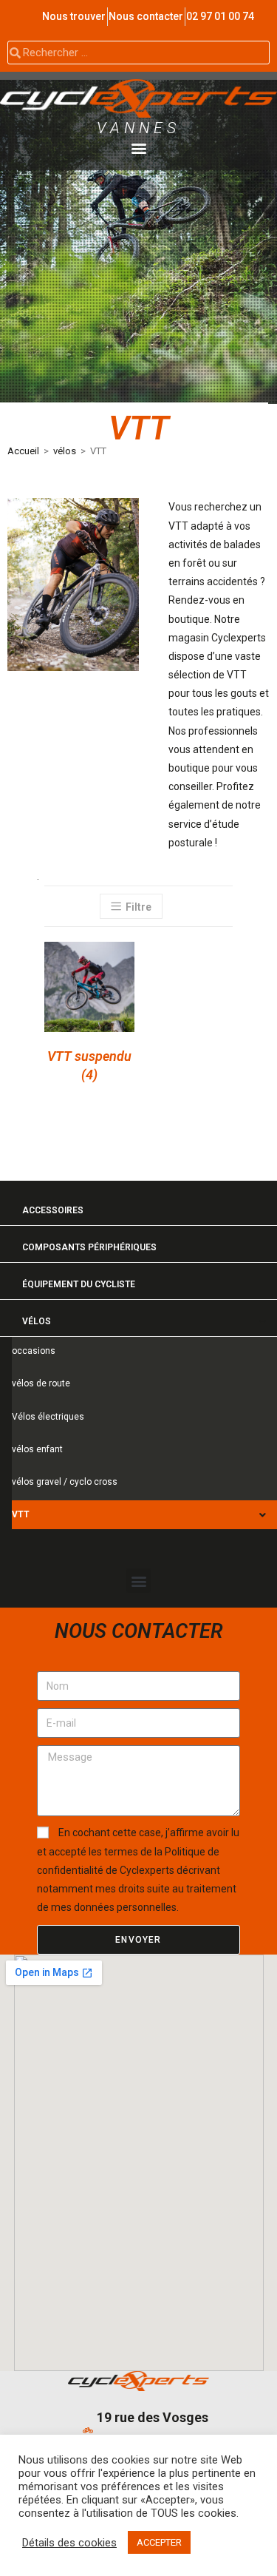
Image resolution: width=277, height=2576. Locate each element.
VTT (21, 1514)
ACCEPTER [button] (159, 2542)
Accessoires (53, 1210)
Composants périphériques (89, 1247)
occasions (34, 1351)
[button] (138, 148)
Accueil (23, 451)
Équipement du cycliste (79, 1284)
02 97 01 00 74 (220, 16)
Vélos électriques (48, 1417)
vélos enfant (37, 1449)
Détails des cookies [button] (69, 2543)
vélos (65, 451)
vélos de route (41, 1383)
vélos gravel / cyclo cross (65, 1482)
